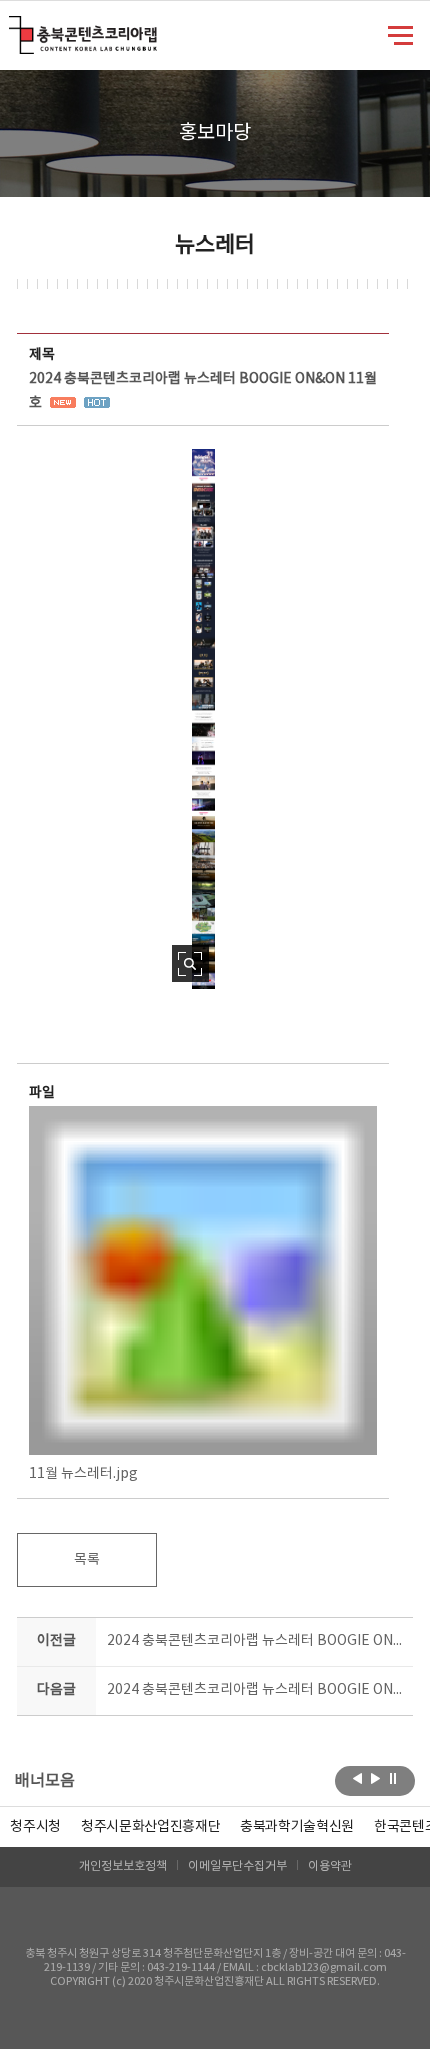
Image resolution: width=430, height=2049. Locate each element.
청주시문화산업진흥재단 (150, 1827)
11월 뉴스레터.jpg (83, 1474)
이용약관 (330, 1866)
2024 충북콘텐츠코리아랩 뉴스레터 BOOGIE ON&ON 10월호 (255, 1641)
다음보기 (375, 1779)
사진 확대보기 (190, 963)
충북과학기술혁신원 (297, 1827)
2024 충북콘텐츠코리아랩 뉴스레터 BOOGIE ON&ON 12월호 (255, 1690)
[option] (35, 1827)
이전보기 (357, 1779)
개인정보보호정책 (123, 1866)
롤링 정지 (393, 1779)
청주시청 (35, 1827)
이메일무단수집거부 (237, 1866)
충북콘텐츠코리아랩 (13, 27)
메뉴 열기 (400, 34)
